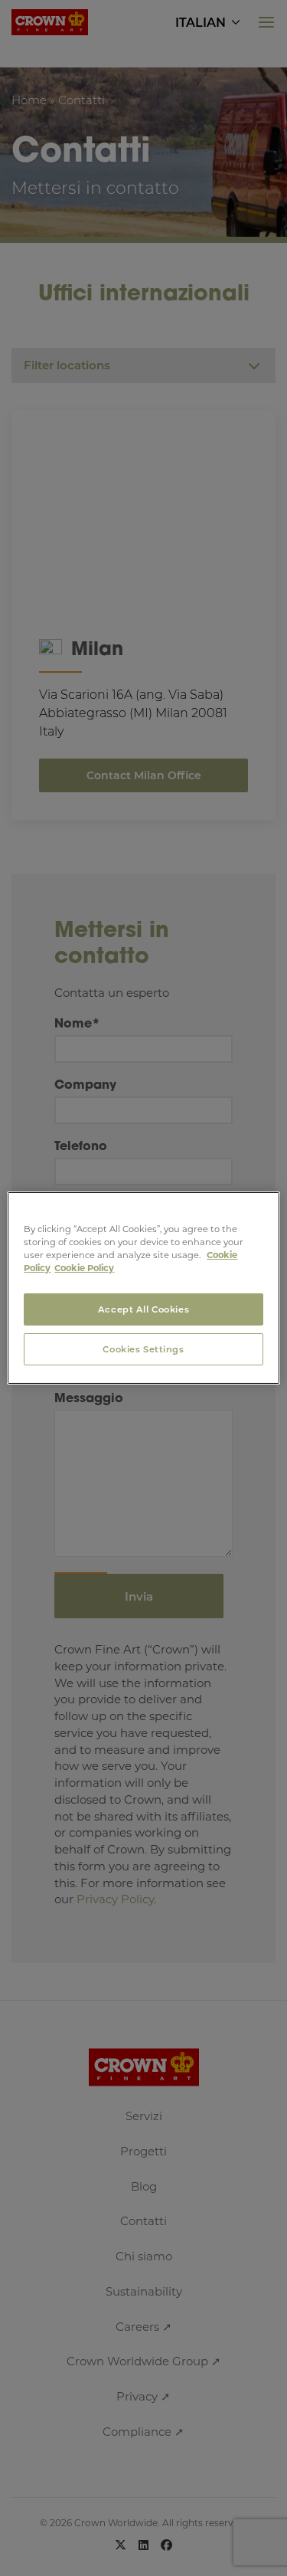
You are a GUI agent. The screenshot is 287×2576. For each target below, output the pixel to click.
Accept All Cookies (143, 1309)
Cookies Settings (143, 1349)
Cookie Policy (84, 1268)
